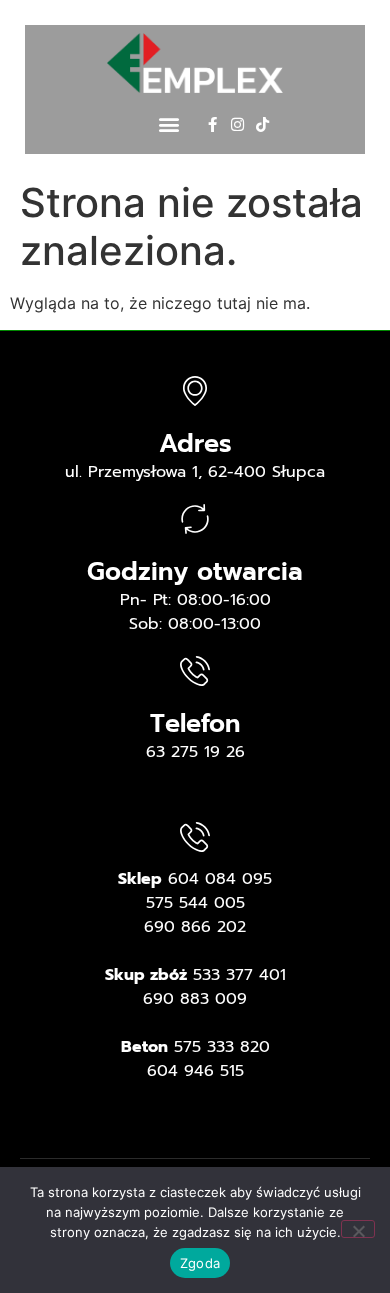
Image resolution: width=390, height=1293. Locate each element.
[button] (168, 124)
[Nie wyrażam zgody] (358, 1229)
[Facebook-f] (212, 124)
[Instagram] (237, 124)
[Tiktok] (262, 124)
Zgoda (200, 1263)
